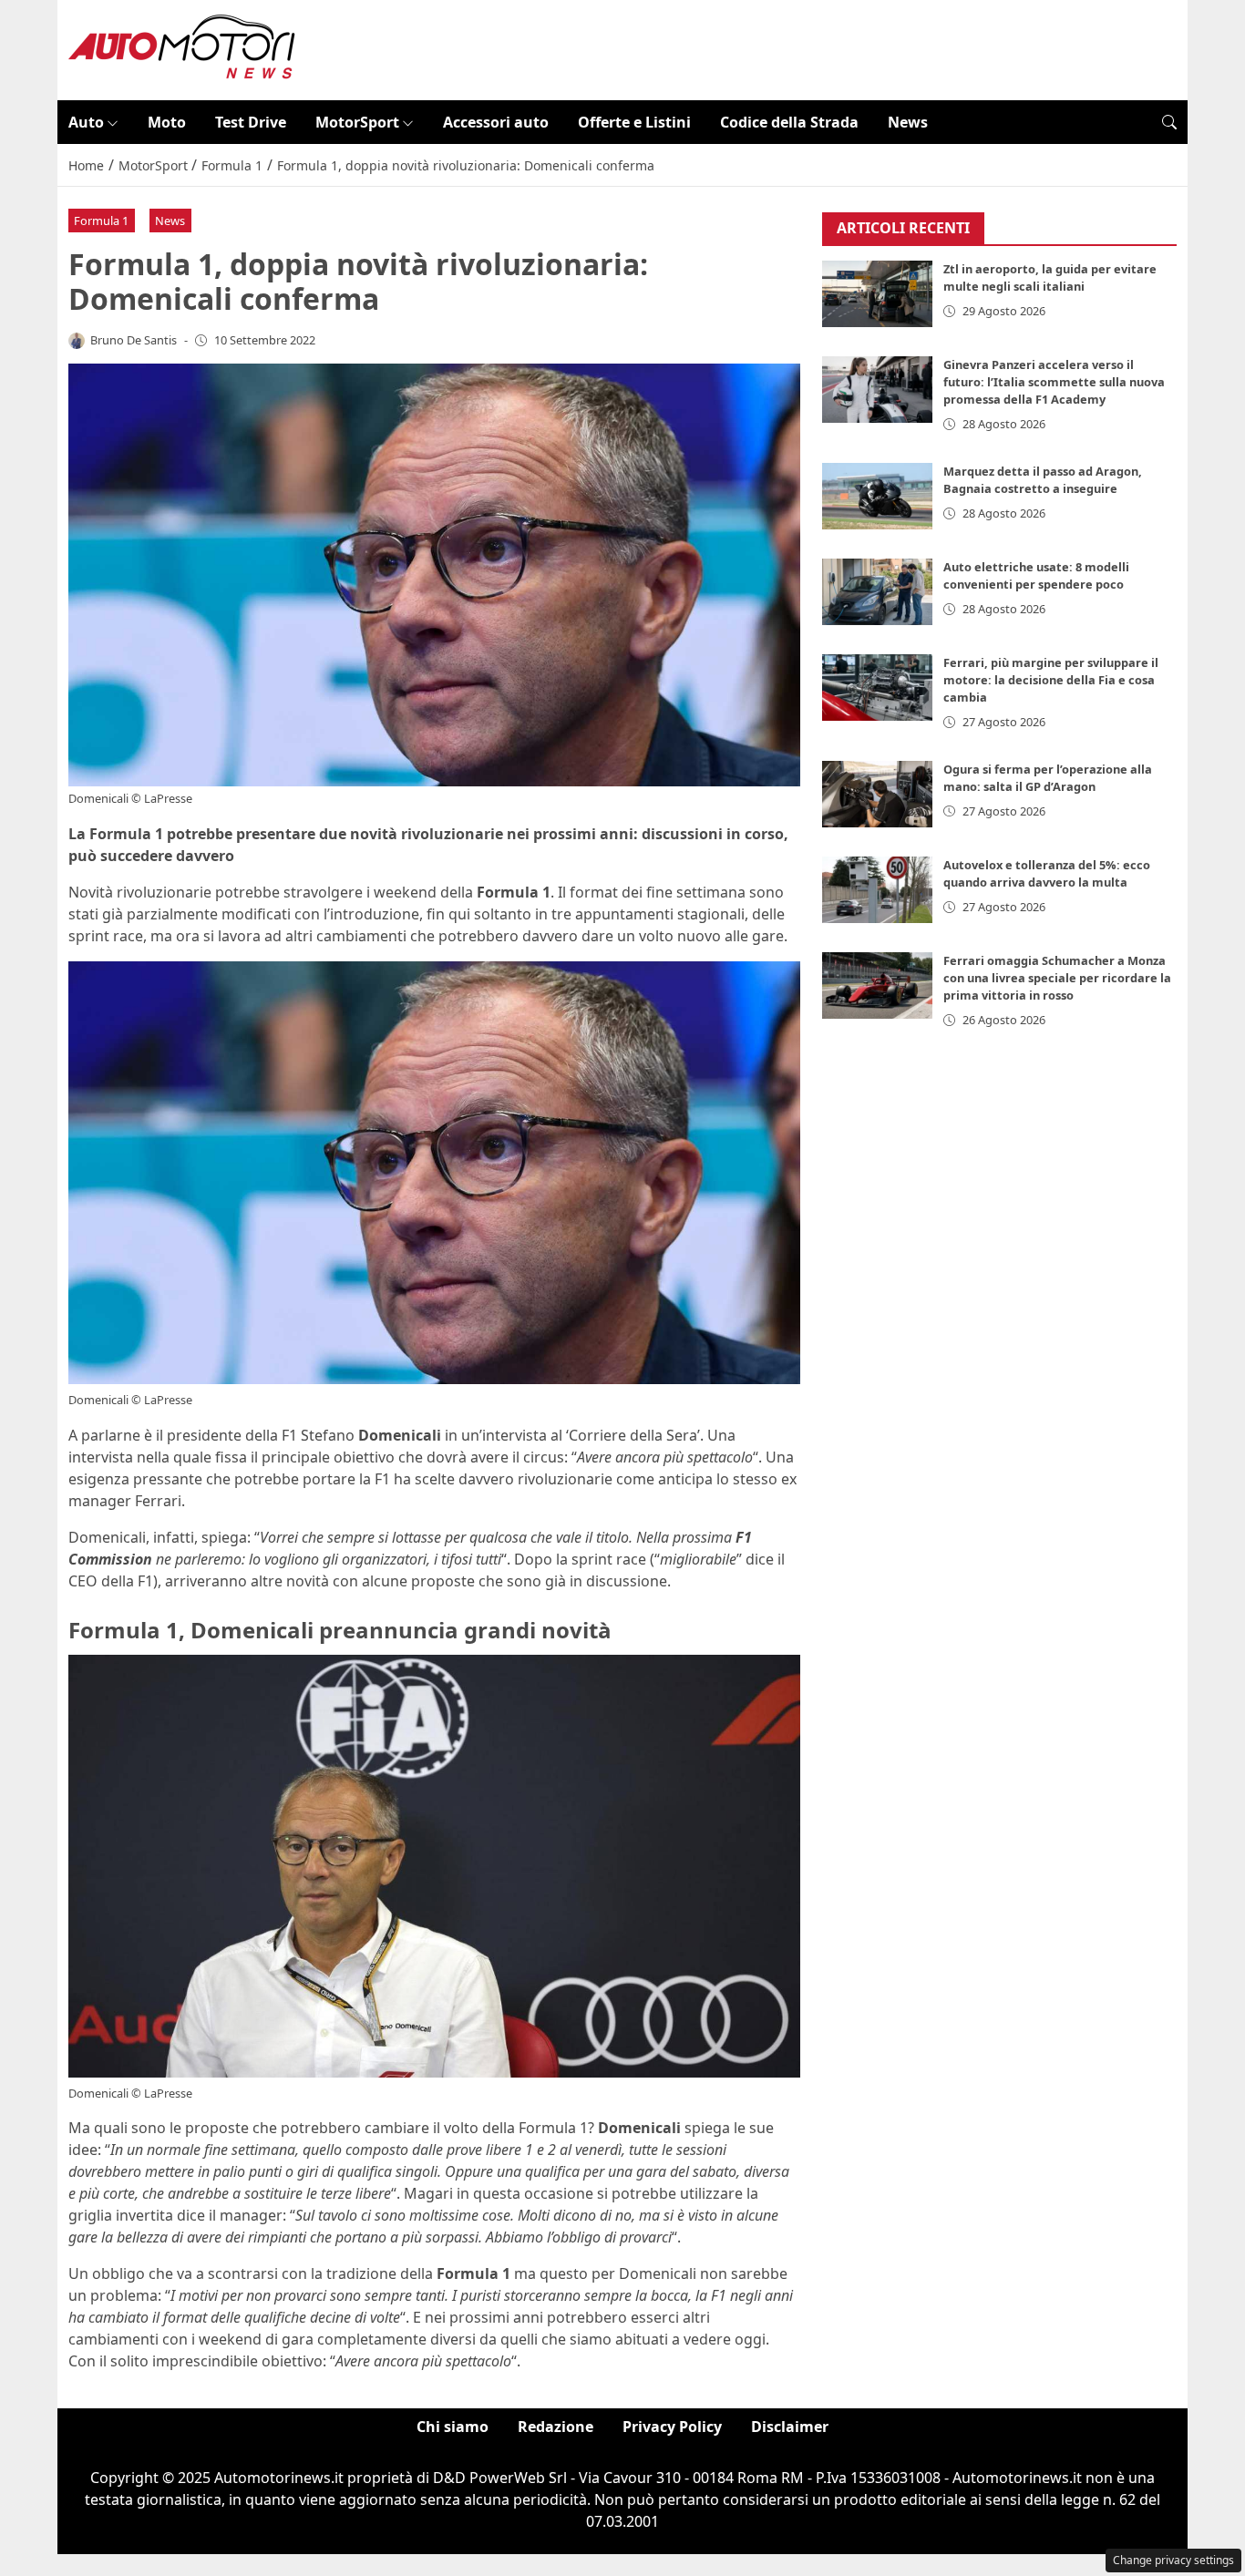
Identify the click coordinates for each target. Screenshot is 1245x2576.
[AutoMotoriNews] (182, 48)
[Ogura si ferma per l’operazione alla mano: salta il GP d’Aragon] (878, 794)
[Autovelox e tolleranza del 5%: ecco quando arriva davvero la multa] (878, 890)
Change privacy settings (1173, 2560)
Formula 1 (101, 221)
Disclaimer (790, 2427)
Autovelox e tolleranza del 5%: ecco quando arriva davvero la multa (1047, 873)
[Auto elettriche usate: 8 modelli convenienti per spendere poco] (878, 592)
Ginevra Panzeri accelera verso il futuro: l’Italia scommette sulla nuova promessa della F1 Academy (1054, 383)
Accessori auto (496, 122)
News (908, 122)
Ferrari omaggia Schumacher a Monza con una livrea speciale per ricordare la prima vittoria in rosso (1057, 978)
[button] (1169, 122)
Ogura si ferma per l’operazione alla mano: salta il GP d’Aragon (1048, 778)
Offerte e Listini (634, 122)
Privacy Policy (672, 2427)
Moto (167, 122)
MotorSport (357, 122)
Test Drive (251, 122)
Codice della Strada (789, 122)
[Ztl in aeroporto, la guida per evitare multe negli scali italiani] (878, 295)
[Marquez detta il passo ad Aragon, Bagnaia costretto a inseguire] (878, 496)
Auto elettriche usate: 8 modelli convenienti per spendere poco (1036, 575)
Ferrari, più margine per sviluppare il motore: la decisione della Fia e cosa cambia (1051, 680)
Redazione (556, 2427)
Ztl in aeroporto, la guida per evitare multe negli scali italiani (1050, 278)
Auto (86, 122)
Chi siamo (453, 2427)
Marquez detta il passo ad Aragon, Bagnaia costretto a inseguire (1043, 480)
